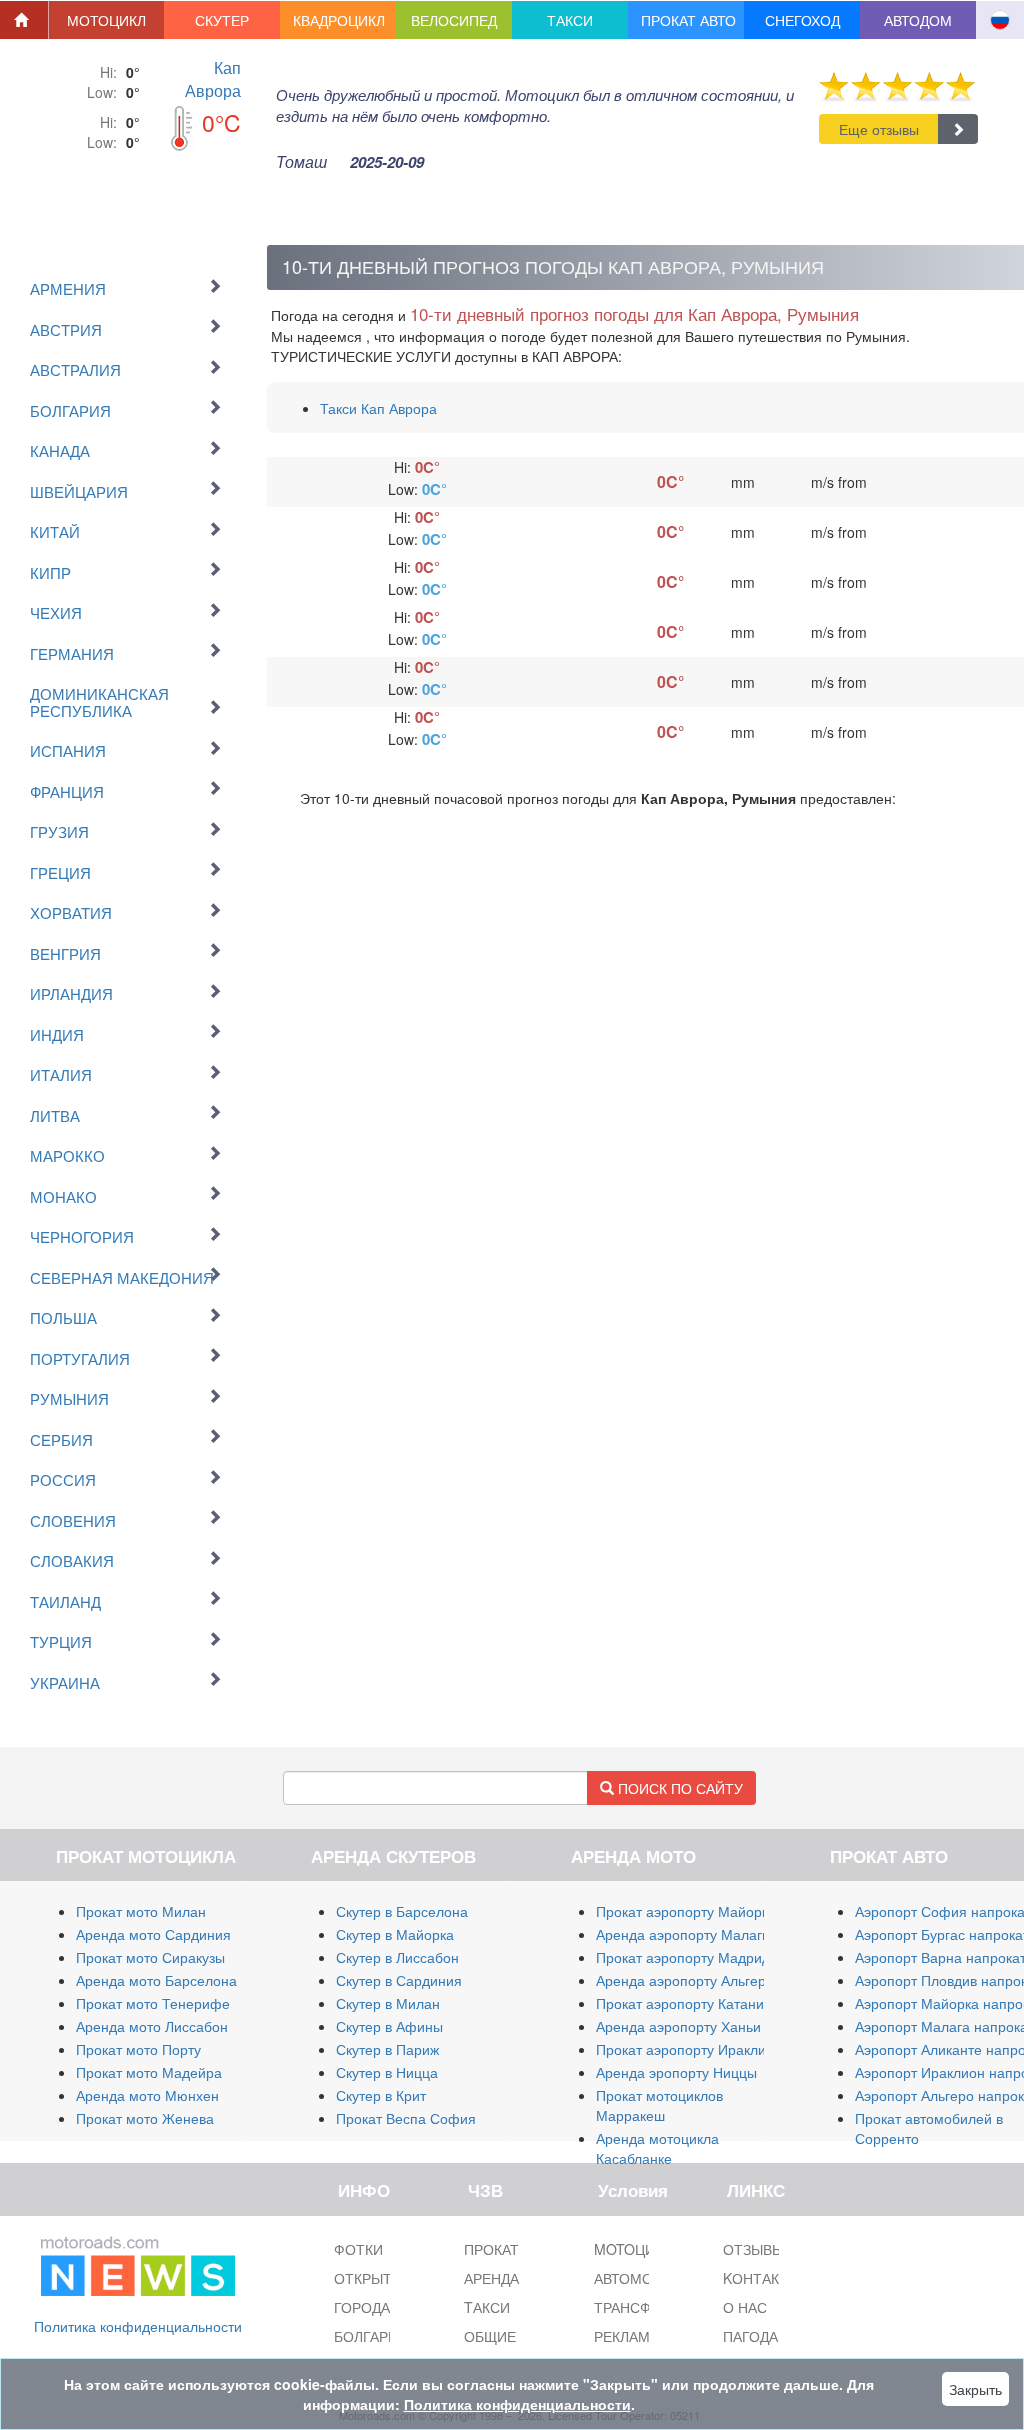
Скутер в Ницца (387, 2072)
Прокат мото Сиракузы (150, 1957)
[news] (138, 2262)
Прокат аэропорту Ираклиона (693, 2049)
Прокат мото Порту (138, 2049)
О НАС (745, 2307)
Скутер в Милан (388, 2003)
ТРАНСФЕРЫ (637, 2307)
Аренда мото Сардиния (153, 1934)
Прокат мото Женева (145, 2118)
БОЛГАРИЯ (371, 2336)
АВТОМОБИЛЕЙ (647, 2278)
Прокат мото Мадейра (149, 2072)
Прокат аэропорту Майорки (686, 1911)
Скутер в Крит (381, 2095)
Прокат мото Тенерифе (153, 2003)
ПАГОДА (750, 2336)
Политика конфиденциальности (138, 2326)
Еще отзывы (879, 129)
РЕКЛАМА (626, 2336)
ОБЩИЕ (490, 2336)
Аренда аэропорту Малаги (683, 1934)
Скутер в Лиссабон (397, 1957)
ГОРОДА (362, 2307)
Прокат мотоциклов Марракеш (659, 2105)
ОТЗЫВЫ (753, 2249)
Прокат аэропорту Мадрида (687, 1957)
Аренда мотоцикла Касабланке (657, 2148)
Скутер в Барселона (402, 1911)
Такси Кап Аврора (378, 408)
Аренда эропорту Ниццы (676, 2072)
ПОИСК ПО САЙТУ (678, 1788)
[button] (107, 20)
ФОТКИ (358, 2249)
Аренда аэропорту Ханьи (678, 2026)
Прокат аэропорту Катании (684, 2003)
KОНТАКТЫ (761, 2278)
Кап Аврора (213, 79)
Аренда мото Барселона (156, 1980)
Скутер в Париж (387, 2049)
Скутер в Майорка (395, 1934)
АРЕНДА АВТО (511, 2278)
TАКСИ (487, 2307)
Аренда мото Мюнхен (147, 2095)
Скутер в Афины (389, 2026)
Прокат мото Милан (141, 1911)
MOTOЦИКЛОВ (643, 2249)
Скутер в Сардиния (399, 1980)
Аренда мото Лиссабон (152, 2026)
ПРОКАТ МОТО (514, 2249)
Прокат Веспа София (406, 2118)
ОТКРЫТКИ (372, 2278)
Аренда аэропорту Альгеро (685, 1980)
